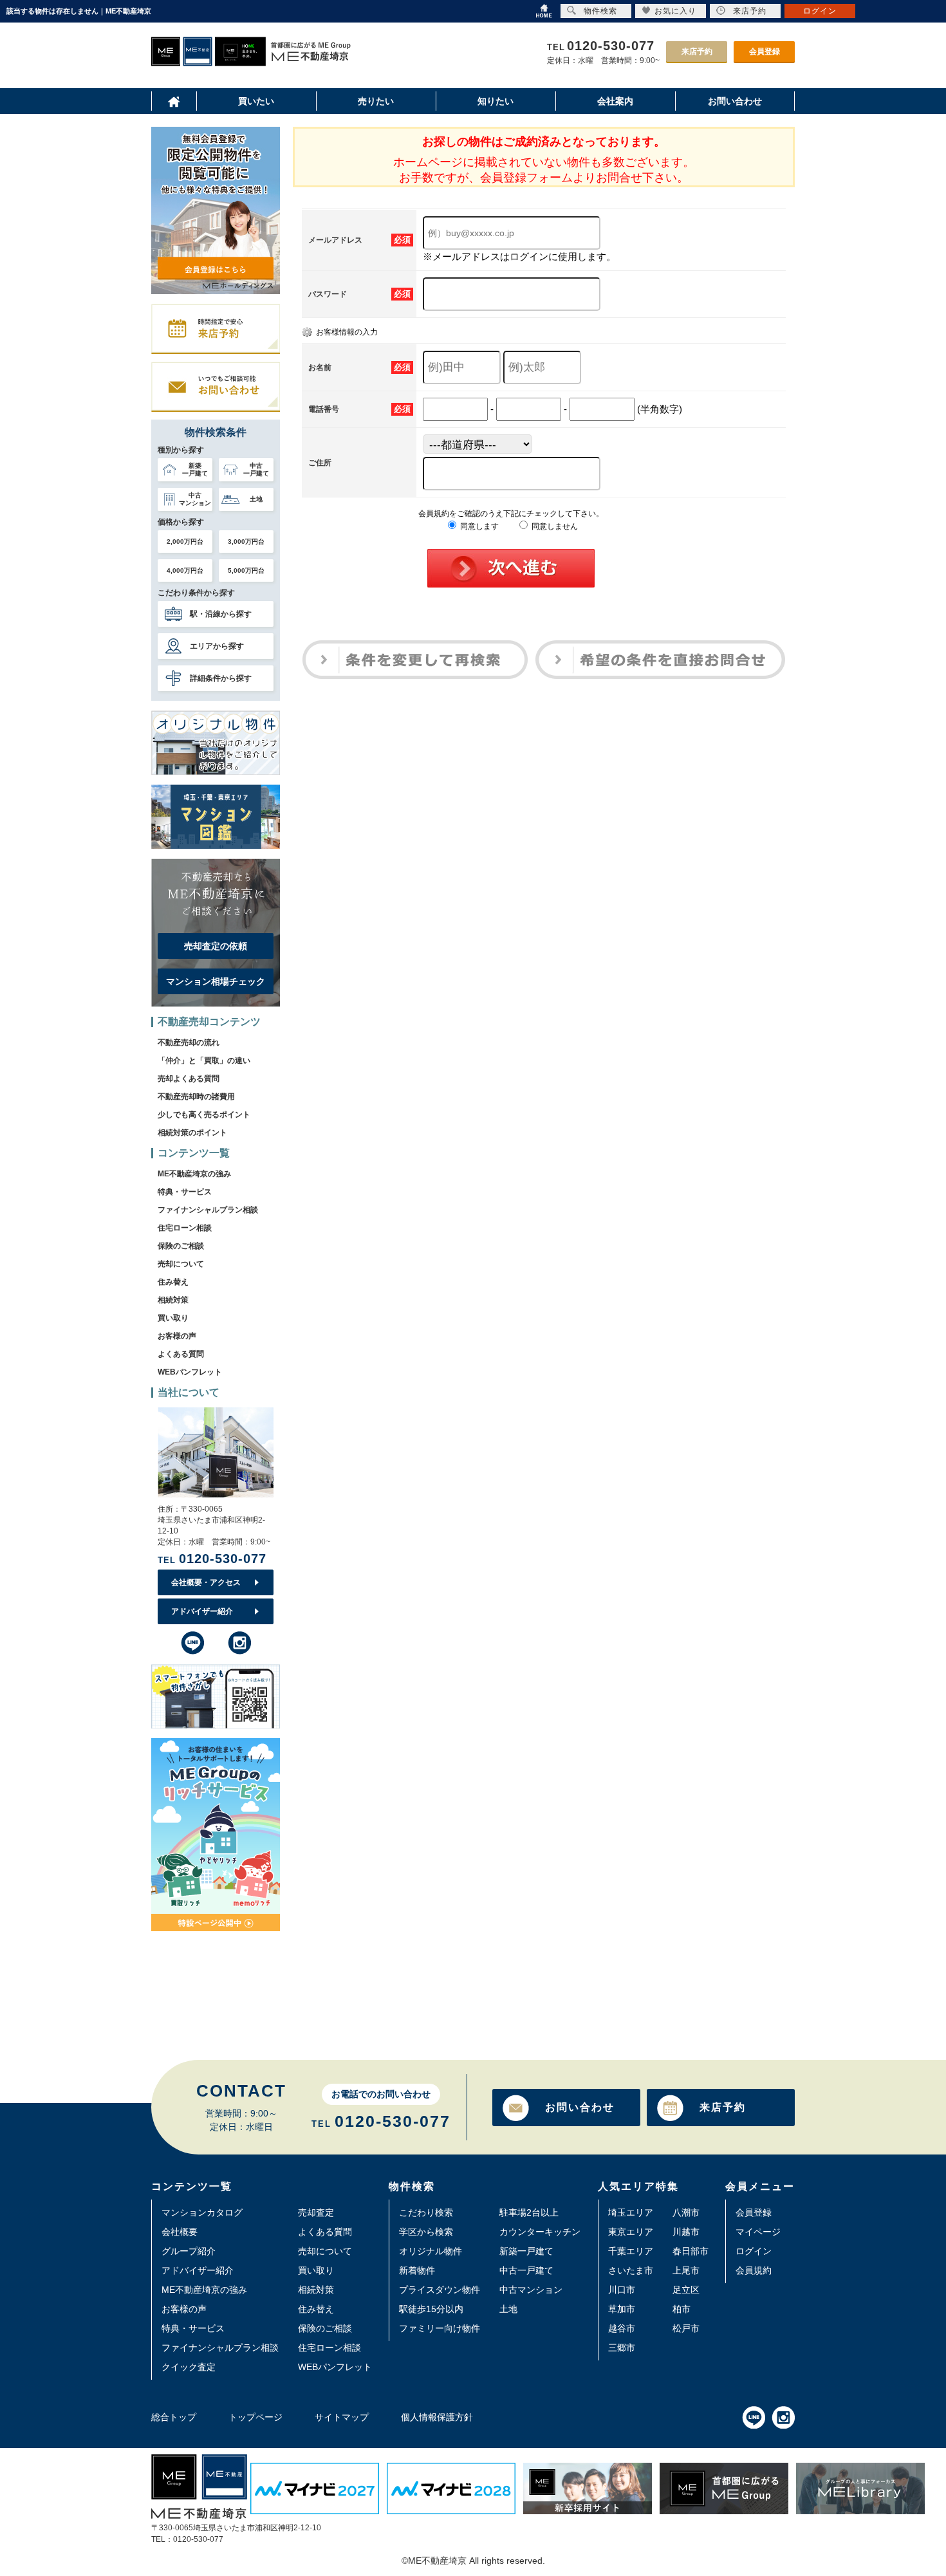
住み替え (173, 1282)
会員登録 (765, 51)
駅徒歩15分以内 (431, 2309)
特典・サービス (185, 1192)
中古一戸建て (526, 2270)
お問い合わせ (580, 2107)
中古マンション (531, 2290)
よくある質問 (181, 1354)
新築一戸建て (526, 2251)
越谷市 (622, 2328)
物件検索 (600, 11)
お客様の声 (177, 1336)
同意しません (554, 526)
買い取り (173, 1318)
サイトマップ (342, 2417)
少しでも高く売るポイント (204, 1115)
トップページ (255, 2417)
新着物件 (417, 2270)
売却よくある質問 (189, 1079)
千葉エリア (631, 2251)
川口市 (622, 2290)
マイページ (758, 2232)
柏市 (682, 2309)
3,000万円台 (246, 542)
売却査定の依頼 (216, 946)
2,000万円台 (185, 542)
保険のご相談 (181, 1246)
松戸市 (686, 2328)
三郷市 (622, 2348)
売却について (181, 1264)
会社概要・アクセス (206, 1582)
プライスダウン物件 (440, 2290)
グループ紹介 (189, 2251)
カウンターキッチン (540, 2232)
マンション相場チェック (216, 981)
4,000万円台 (185, 570)
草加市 (622, 2309)
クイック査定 (189, 2367)
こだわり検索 (426, 2212)
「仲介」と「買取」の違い (204, 1061)
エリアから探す (217, 646)
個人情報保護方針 (437, 2417)
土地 (508, 2309)
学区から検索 (426, 2232)
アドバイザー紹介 (202, 1611)
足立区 (686, 2290)
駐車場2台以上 (529, 2212)
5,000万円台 (246, 570)
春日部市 (691, 2251)
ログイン (754, 2251)
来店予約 (697, 51)
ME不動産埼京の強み (194, 1174)
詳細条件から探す (221, 678)
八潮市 (686, 2212)
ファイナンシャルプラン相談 (208, 1210)
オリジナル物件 (431, 2251)
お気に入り (675, 11)
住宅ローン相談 (185, 1228)
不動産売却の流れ (189, 1042)
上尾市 (686, 2270)
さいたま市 (631, 2270)
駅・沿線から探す (221, 614)
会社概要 (180, 2232)
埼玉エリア (631, 2212)
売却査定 (316, 2212)
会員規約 (754, 2270)
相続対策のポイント (192, 1133)
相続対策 (173, 1300)
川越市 (686, 2232)
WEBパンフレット (190, 1372)
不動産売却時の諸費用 (196, 1097)
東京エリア (631, 2232)
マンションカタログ (202, 2212)
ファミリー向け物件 (440, 2328)
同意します (478, 526)
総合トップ (174, 2417)
